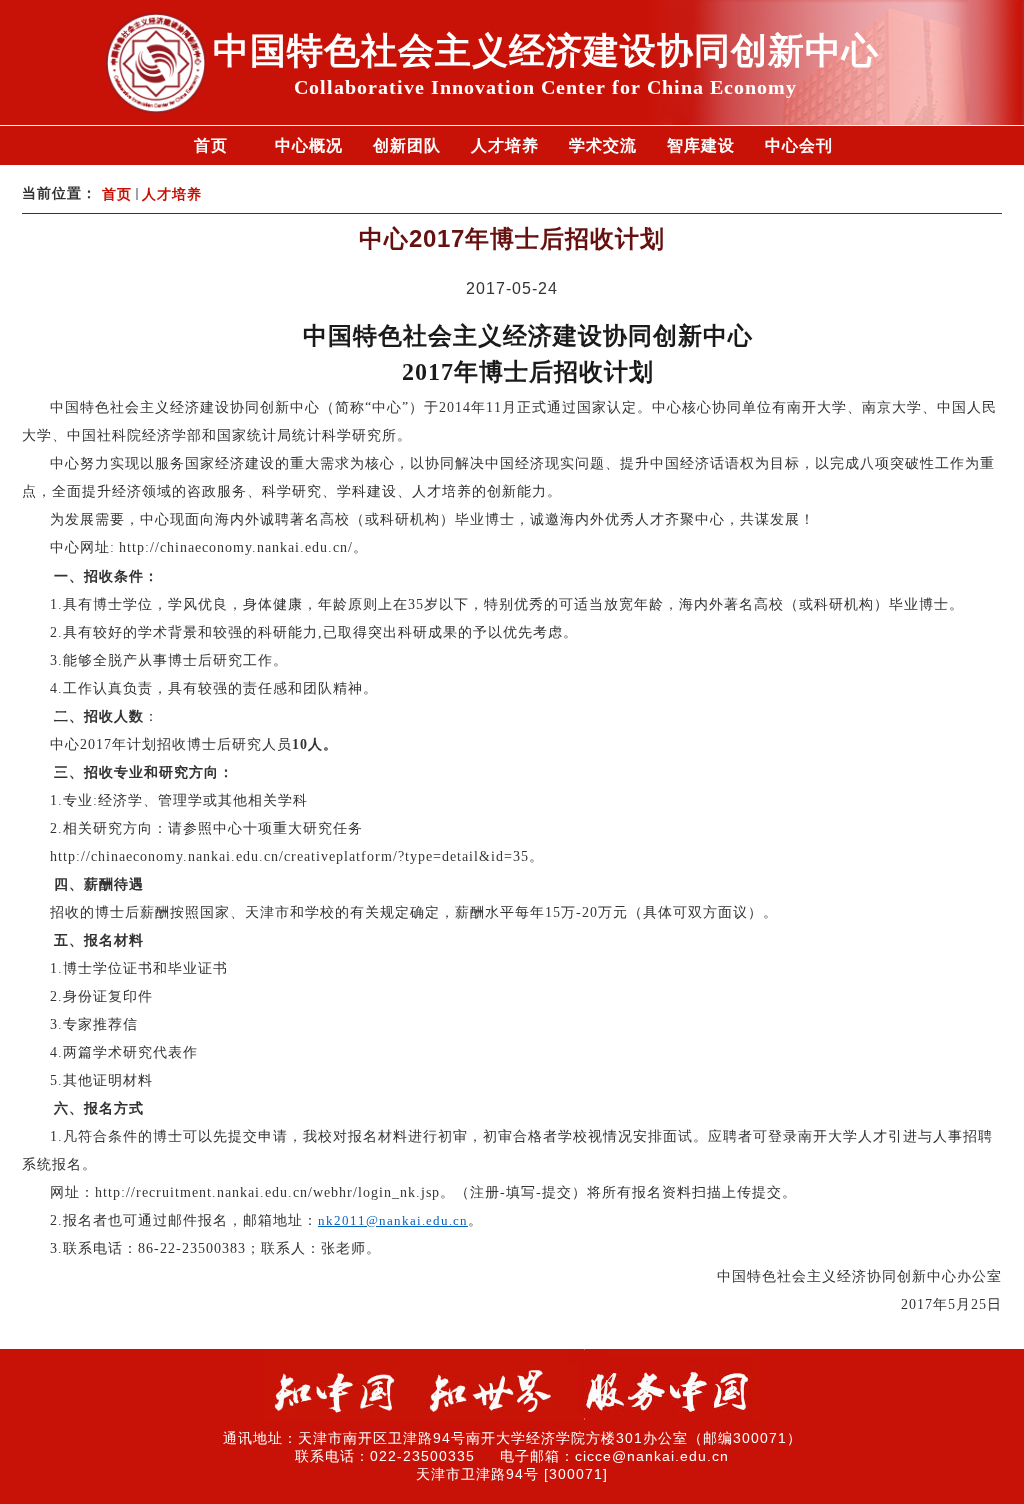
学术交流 (603, 145)
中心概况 (309, 145)
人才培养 (505, 145)
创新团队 (407, 145)
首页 (211, 145)
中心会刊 (799, 145)
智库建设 (701, 145)
